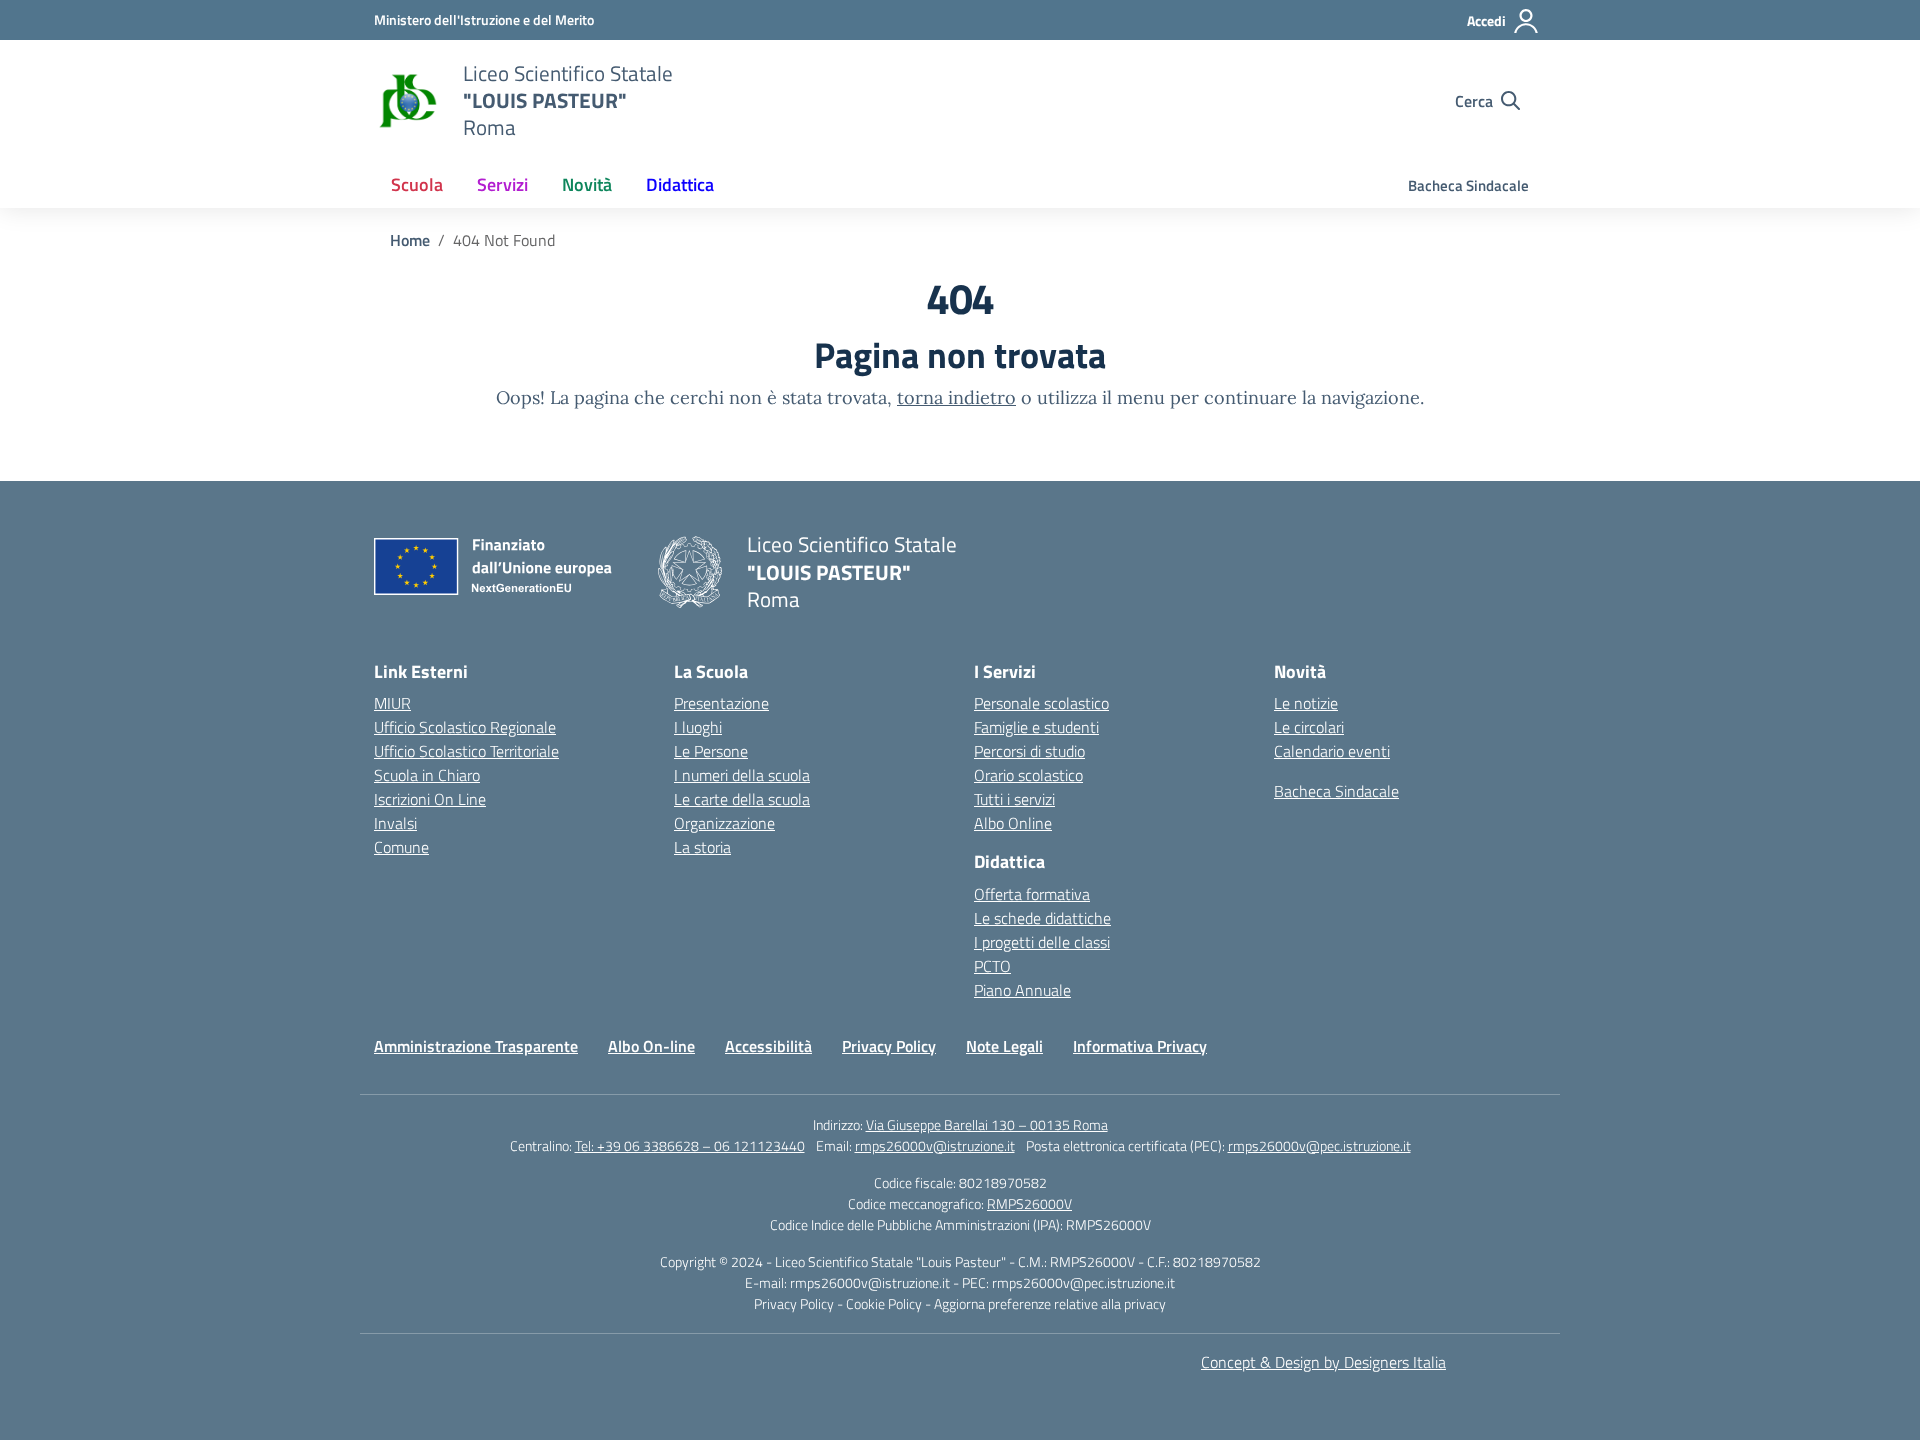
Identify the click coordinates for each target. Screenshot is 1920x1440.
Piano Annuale (1022, 990)
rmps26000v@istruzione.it (935, 1145)
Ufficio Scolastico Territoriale (466, 751)
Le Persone (711, 751)
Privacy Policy (889, 1046)
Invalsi (395, 823)
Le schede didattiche (1042, 918)
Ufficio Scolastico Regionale (465, 727)
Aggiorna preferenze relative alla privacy (1050, 1303)
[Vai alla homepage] (406, 101)
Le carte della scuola (742, 799)
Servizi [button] (502, 184)
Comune (401, 847)
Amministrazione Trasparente (476, 1046)
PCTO (992, 966)
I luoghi (698, 727)
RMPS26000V (1029, 1203)
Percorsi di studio (1029, 751)
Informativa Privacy (1140, 1046)
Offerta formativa (1032, 894)
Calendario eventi (1332, 751)
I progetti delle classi (1042, 942)
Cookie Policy (885, 1303)
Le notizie (1306, 703)
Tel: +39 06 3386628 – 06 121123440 (690, 1145)
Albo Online (1013, 823)
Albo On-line (651, 1046)
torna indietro (956, 397)
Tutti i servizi (1014, 799)
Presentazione (721, 703)
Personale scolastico (1041, 703)
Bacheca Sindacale (1468, 185)
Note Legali (1004, 1046)
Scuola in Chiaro (427, 775)
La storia (702, 847)
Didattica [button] (680, 184)
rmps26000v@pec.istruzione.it (1319, 1145)
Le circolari (1309, 727)
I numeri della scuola (742, 775)
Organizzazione (724, 823)
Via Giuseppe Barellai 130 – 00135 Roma (987, 1124)
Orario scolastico (1028, 775)
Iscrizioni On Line (430, 799)
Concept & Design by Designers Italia (1323, 1362)
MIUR (392, 703)
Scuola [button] (417, 184)
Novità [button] (587, 184)
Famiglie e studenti (1036, 727)
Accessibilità (768, 1046)
